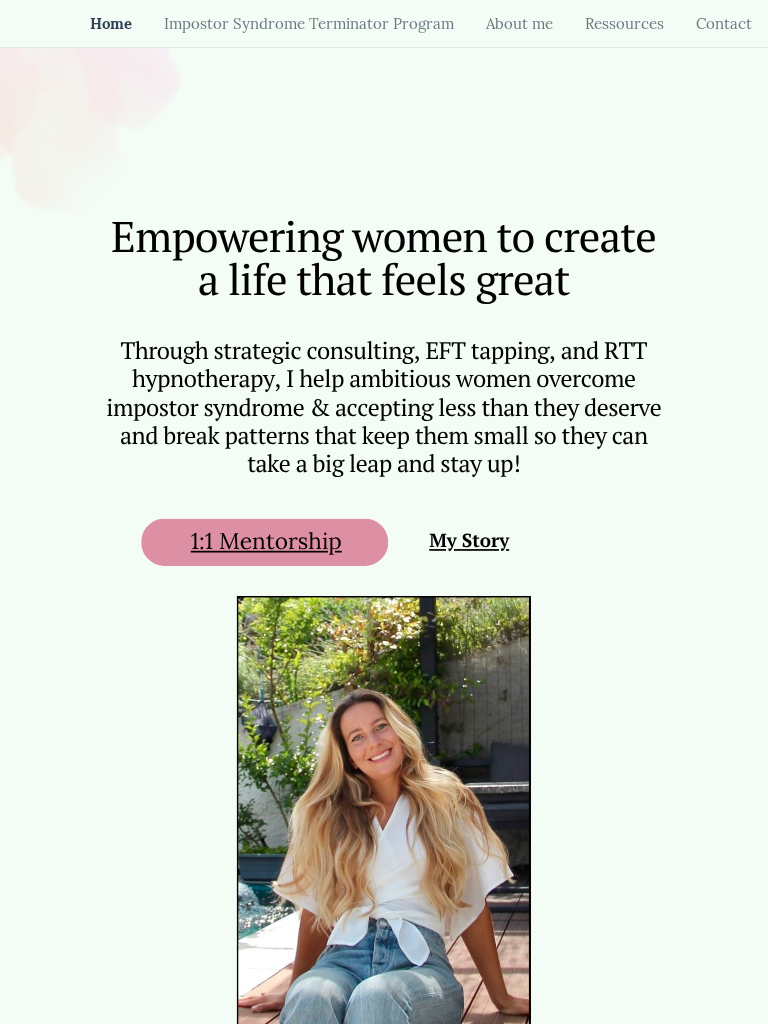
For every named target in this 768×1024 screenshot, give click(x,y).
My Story (469, 541)
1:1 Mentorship (266, 541)
